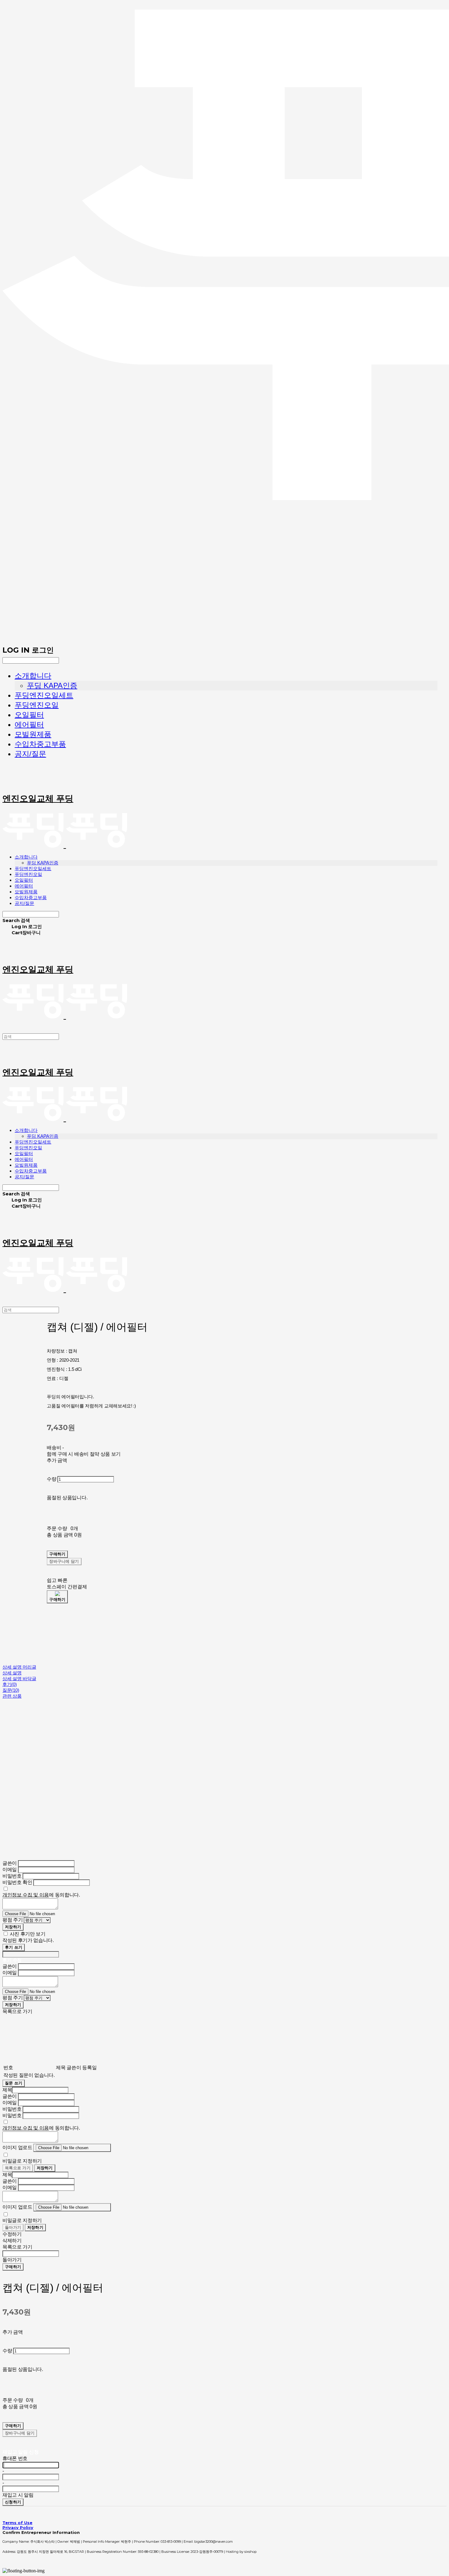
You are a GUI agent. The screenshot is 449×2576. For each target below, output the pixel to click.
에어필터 (29, 724)
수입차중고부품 (40, 744)
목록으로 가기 (18, 2168)
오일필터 (29, 715)
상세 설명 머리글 (19, 1667)
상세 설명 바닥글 (19, 1679)
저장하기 (13, 1927)
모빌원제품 (33, 734)
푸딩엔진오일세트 (44, 695)
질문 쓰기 (14, 2083)
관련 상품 (12, 1696)
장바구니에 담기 (20, 2433)
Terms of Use (17, 2523)
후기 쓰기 (14, 1947)
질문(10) (11, 1690)
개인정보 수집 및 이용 (26, 1895)
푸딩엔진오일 (37, 705)
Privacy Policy (18, 2527)
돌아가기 (13, 2227)
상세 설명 (12, 1673)
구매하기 (13, 2267)
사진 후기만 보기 (28, 1934)
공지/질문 (30, 754)
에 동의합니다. (41, 1895)
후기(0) (10, 1684)
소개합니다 (33, 676)
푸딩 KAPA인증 (52, 685)
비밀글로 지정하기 (22, 2161)
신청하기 (13, 2502)
